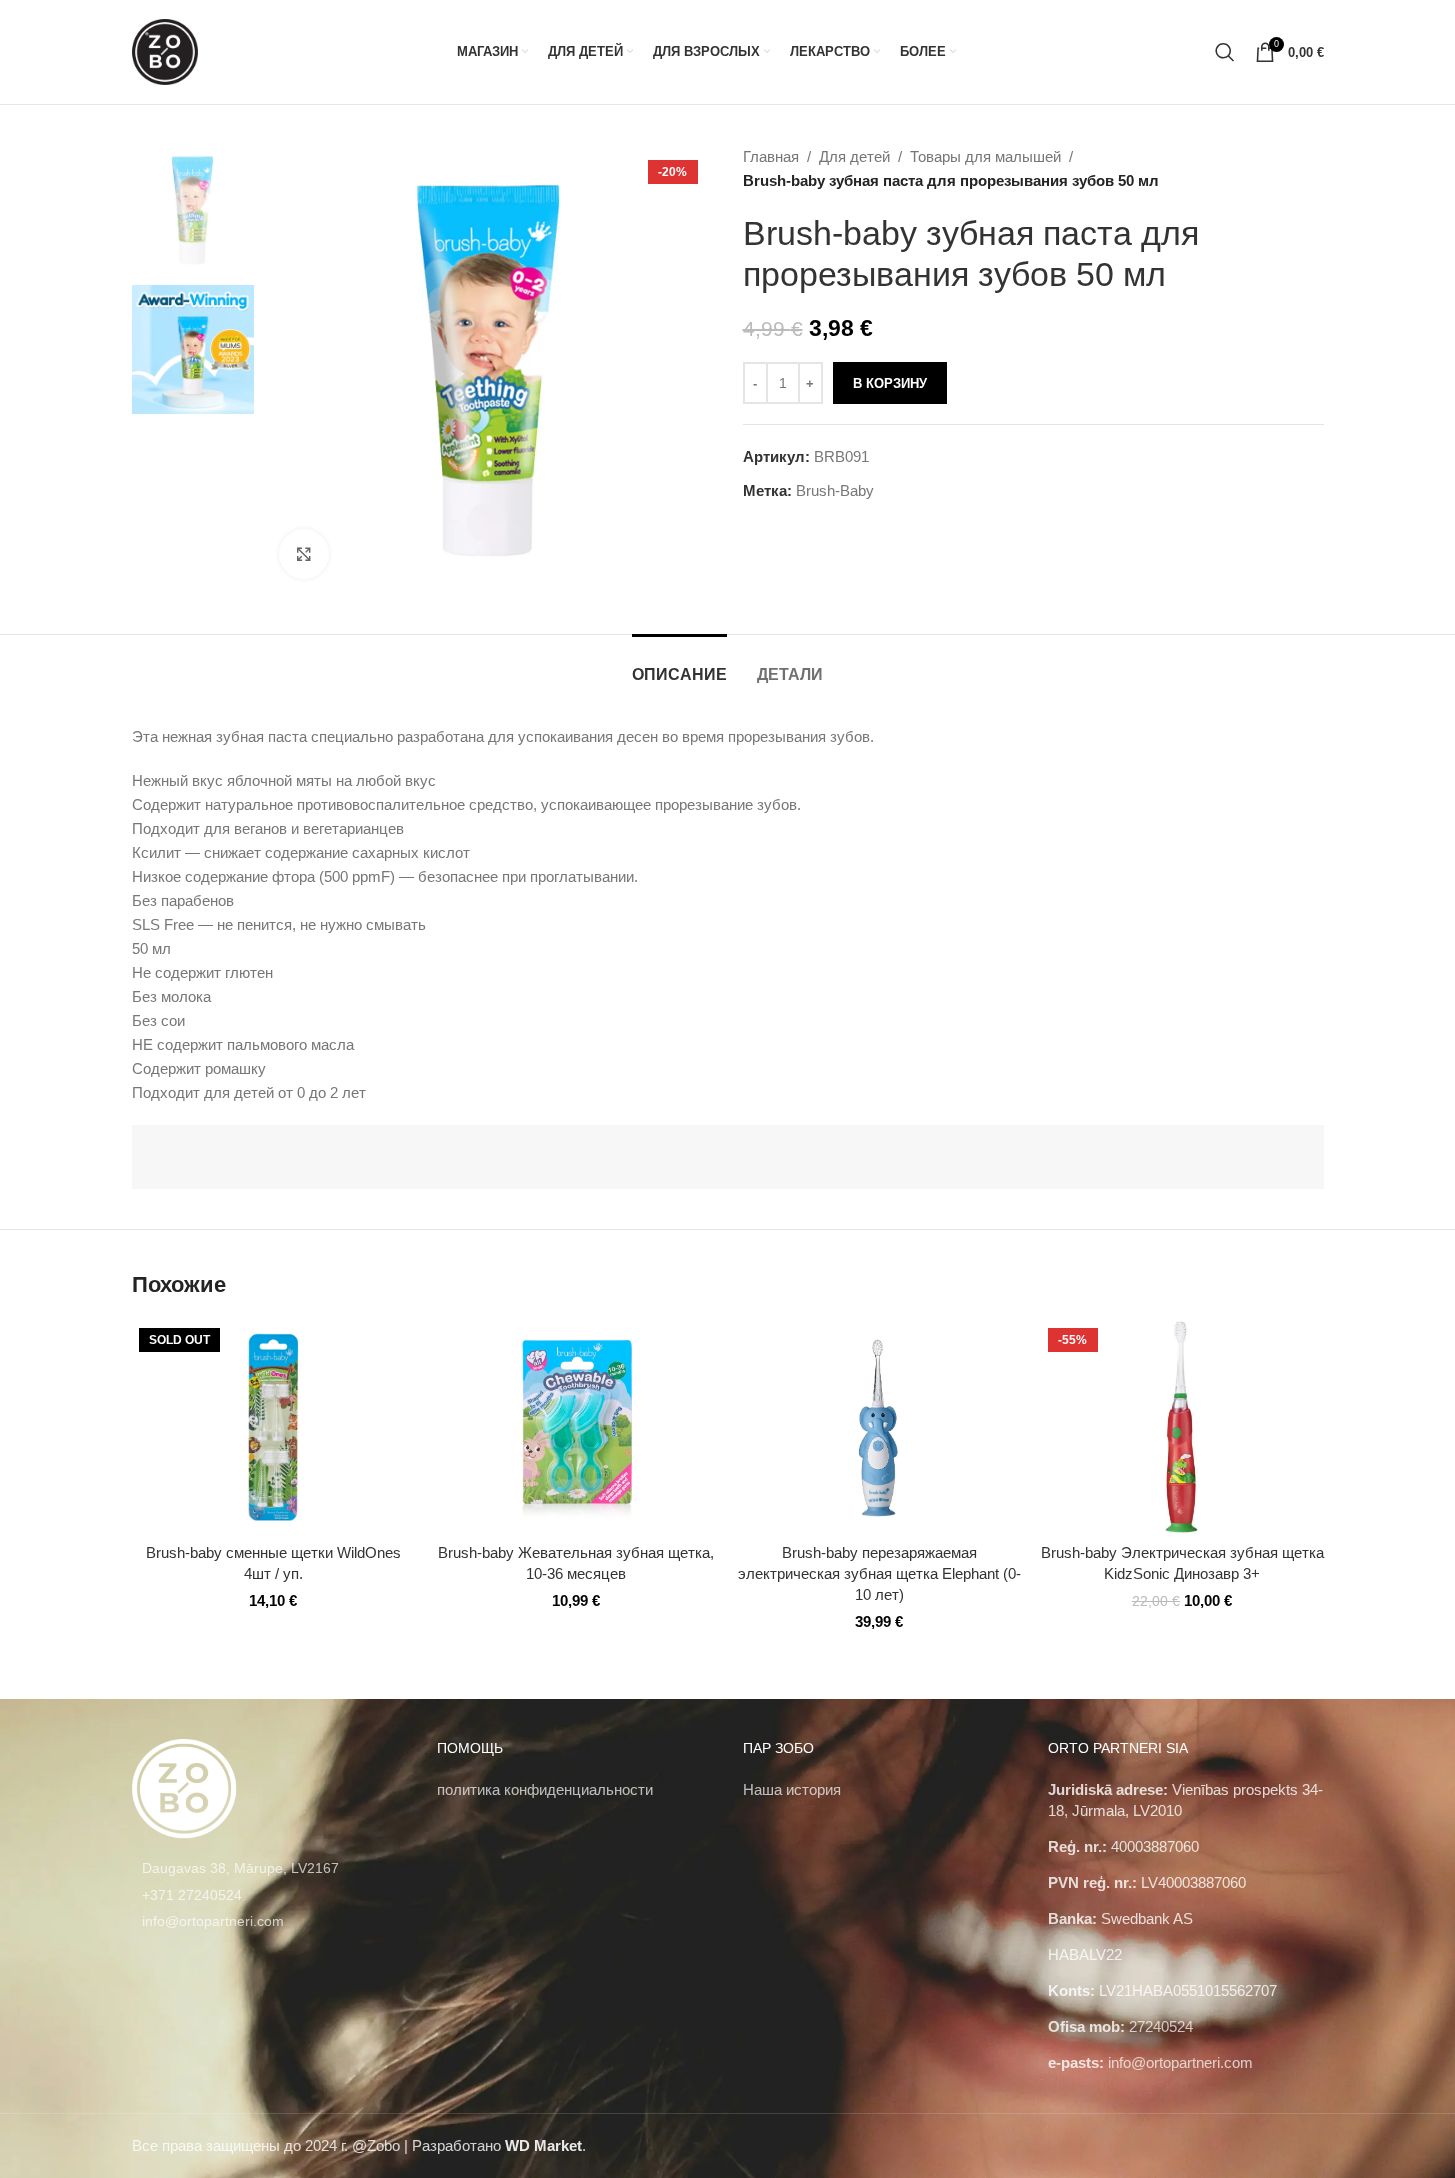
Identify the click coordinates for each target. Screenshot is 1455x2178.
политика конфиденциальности (545, 1789)
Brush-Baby (835, 490)
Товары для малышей (985, 156)
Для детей (854, 156)
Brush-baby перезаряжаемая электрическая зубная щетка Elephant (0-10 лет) (879, 1573)
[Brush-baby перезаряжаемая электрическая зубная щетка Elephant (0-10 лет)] (879, 1427)
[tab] (679, 664)
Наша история (792, 1789)
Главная (771, 156)
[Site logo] (165, 50)
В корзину (890, 383)
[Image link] (184, 1787)
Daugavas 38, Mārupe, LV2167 (240, 1868)
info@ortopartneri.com (213, 1921)
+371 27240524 (192, 1895)
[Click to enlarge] (304, 554)
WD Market (543, 2145)
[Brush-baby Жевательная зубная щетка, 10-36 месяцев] (576, 1427)
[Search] (1225, 52)
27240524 (1161, 2026)
